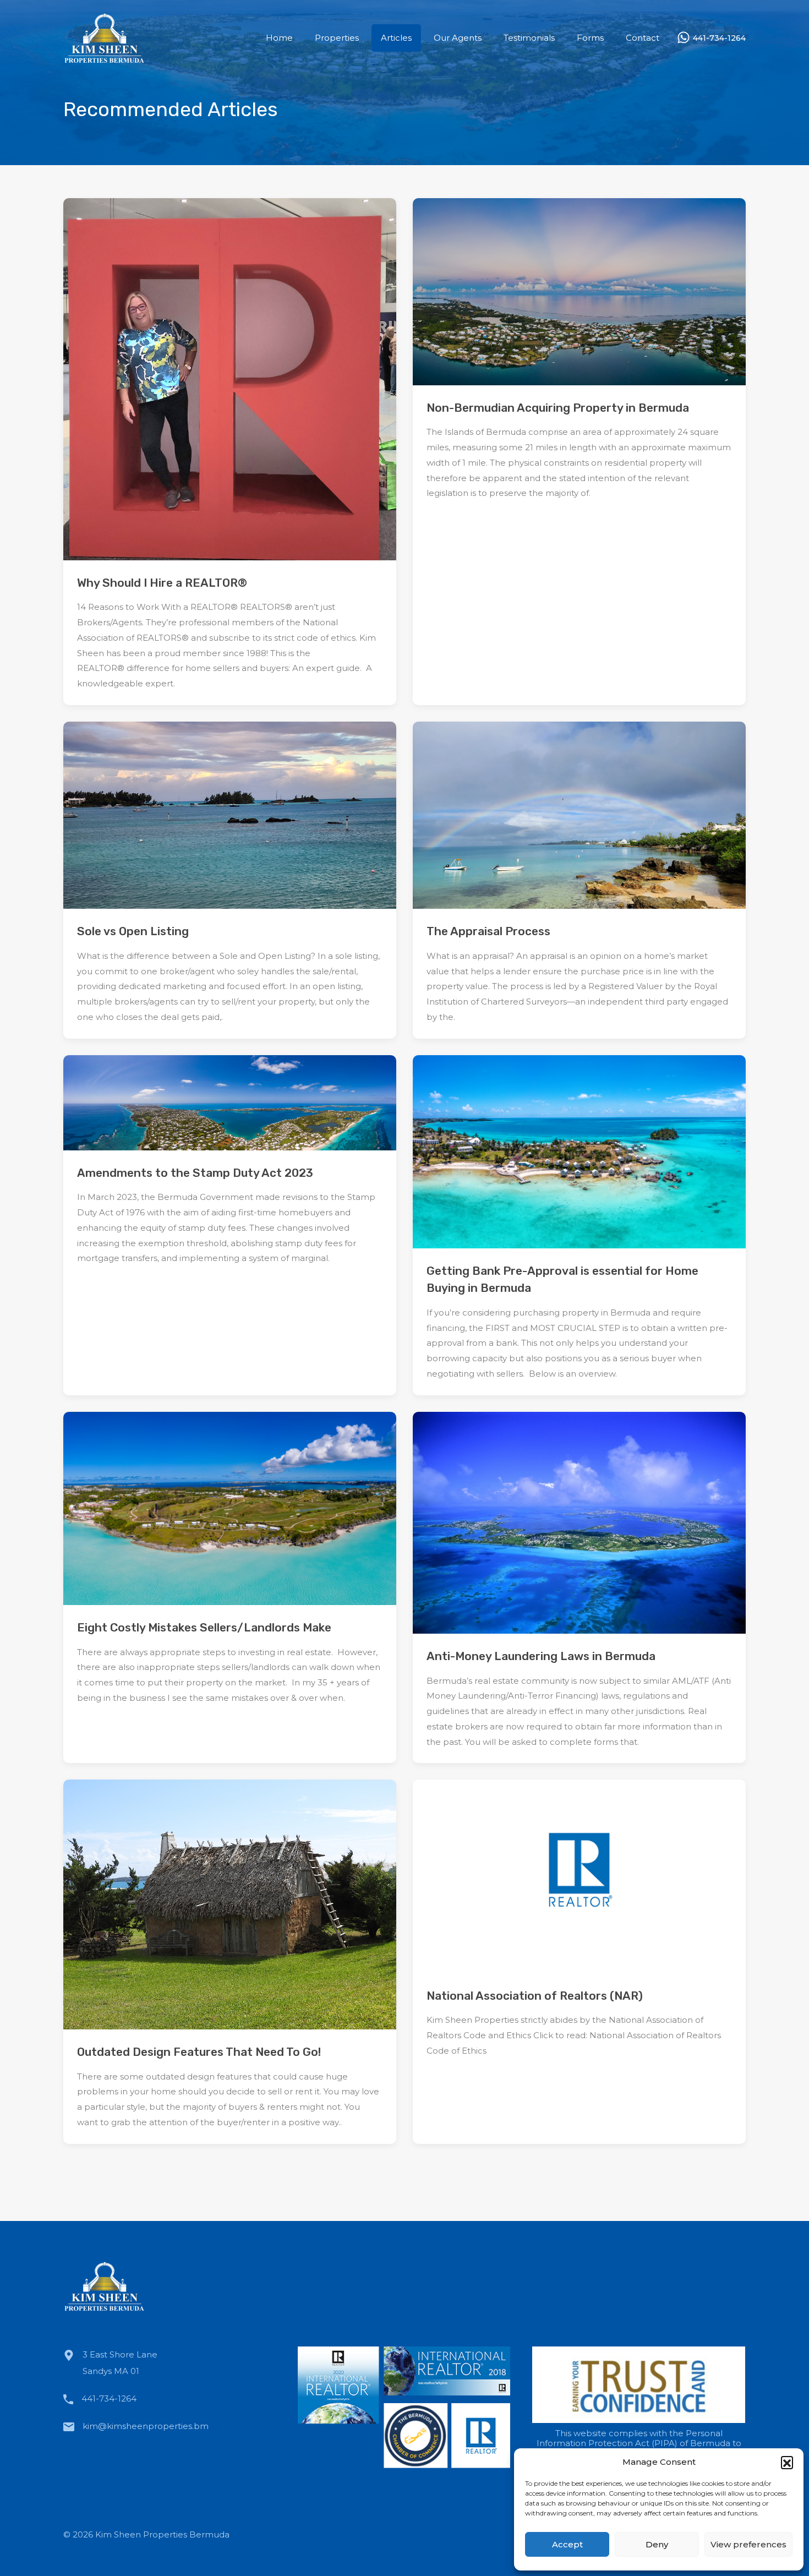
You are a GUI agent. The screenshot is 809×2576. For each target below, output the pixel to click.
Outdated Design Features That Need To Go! (199, 2052)
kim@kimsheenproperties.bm (146, 2426)
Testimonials (529, 38)
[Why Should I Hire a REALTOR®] (230, 379)
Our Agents (458, 38)
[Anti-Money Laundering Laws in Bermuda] (579, 1523)
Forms (590, 38)
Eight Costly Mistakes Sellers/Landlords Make (204, 1627)
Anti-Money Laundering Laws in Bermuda (541, 1656)
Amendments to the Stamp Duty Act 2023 (195, 1173)
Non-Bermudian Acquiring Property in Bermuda (558, 408)
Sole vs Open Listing (133, 931)
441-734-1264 (719, 38)
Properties (337, 38)
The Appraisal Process (488, 931)
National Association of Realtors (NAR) (535, 1996)
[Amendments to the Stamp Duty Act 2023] (230, 1103)
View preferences (748, 2544)
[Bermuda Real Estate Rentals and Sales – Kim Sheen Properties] (105, 60)
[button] (787, 2462)
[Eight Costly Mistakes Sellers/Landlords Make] (230, 1508)
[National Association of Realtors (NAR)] (579, 1876)
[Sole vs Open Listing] (230, 815)
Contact (643, 38)
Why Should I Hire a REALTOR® (162, 583)
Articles (396, 38)
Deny (657, 2544)
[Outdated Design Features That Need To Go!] (230, 1904)
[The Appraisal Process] (579, 815)
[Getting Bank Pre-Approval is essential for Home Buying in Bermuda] (579, 1152)
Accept (567, 2544)
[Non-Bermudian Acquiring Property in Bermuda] (579, 292)
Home (279, 38)
